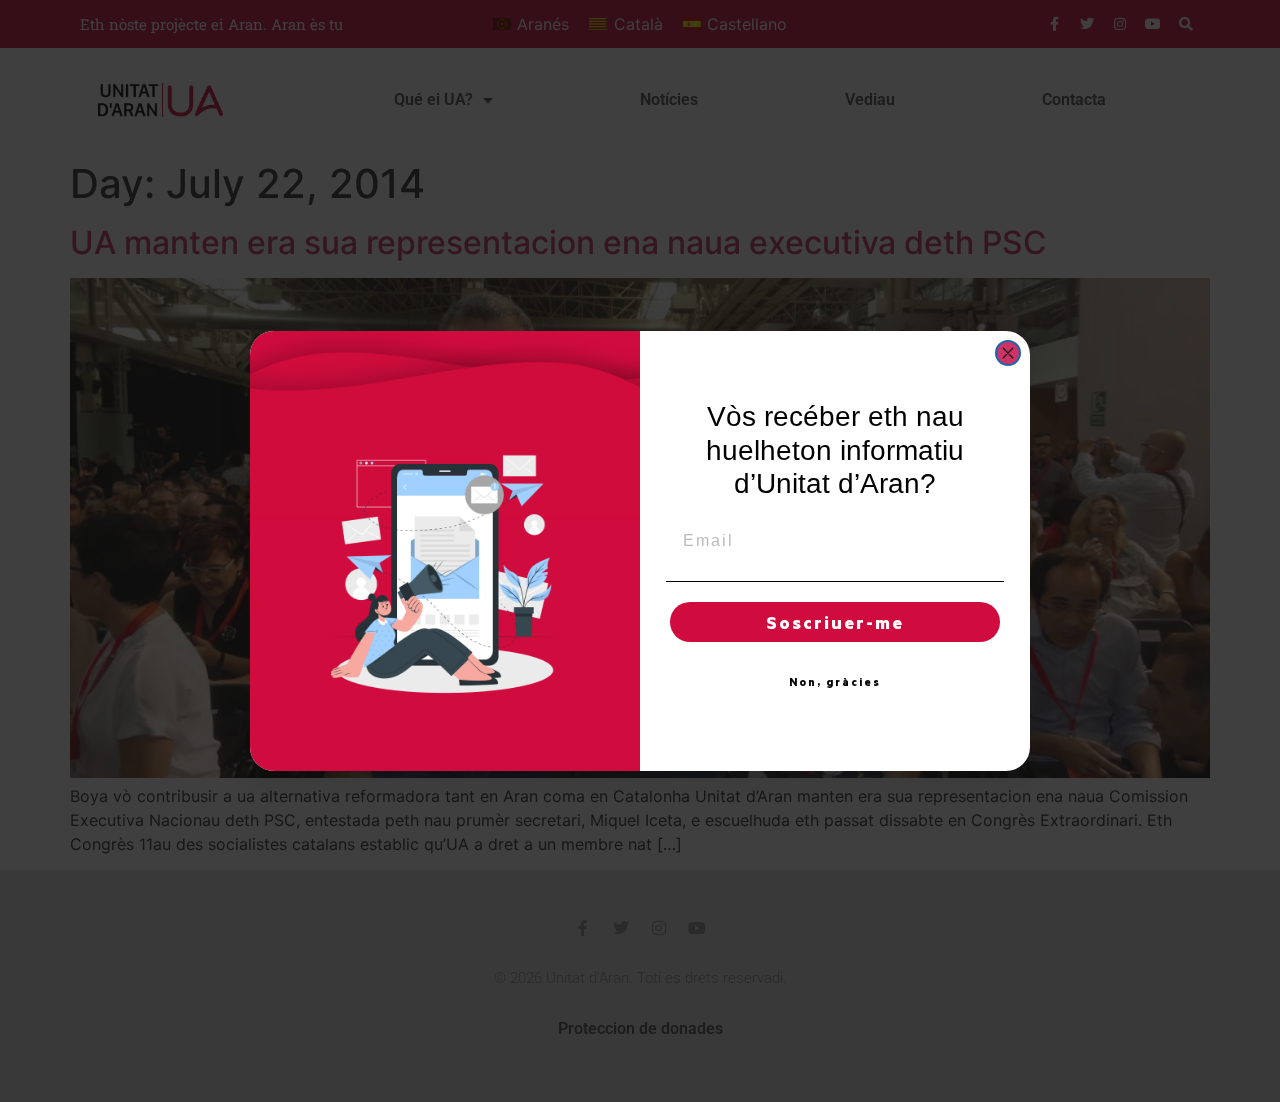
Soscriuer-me (835, 622)
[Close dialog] (1008, 353)
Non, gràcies (835, 682)
